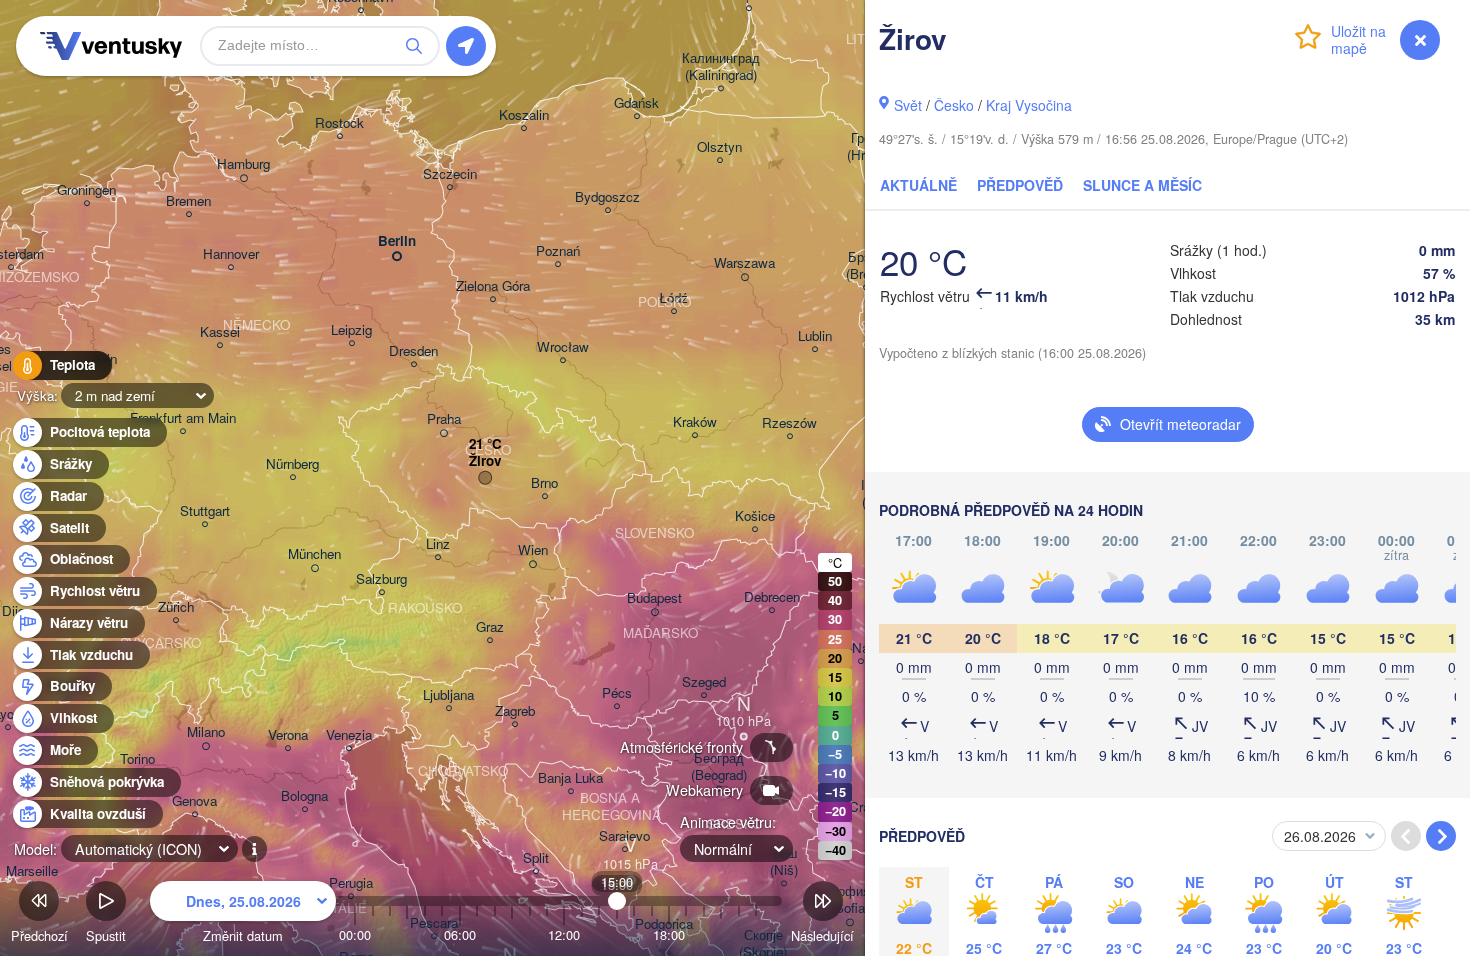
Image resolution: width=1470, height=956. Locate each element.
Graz (490, 627)
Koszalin (524, 115)
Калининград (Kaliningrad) (721, 67)
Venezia (349, 735)
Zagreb (515, 711)
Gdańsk (636, 103)
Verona (288, 735)
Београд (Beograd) (719, 767)
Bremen (188, 201)
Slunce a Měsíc (1142, 185)
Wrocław (563, 347)
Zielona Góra (493, 286)
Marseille (32, 871)
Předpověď (1020, 185)
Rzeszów (789, 423)
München (314, 554)
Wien (533, 550)
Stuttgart (205, 511)
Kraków (695, 422)
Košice (755, 516)
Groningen (86, 190)
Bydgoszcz (607, 197)
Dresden (413, 351)
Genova (194, 801)
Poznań (558, 251)
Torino (137, 759)
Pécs (617, 693)
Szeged (704, 682)
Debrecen (772, 597)
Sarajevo (624, 836)
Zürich (176, 607)
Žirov (485, 461)
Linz (438, 544)
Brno (544, 483)
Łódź (673, 298)
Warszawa (744, 263)
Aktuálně (918, 185)
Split (536, 858)
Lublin (815, 336)
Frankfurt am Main (183, 418)
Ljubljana (448, 695)
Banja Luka (570, 778)
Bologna (304, 796)
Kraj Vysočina (1029, 105)
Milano (206, 732)
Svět (908, 105)
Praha (444, 419)
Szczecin (450, 174)
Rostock (339, 123)
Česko (954, 105)
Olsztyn (719, 147)
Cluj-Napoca (861, 648)
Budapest (654, 598)
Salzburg (381, 579)
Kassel (220, 332)
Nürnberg (292, 464)
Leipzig (351, 330)
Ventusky (108, 46)
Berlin (397, 241)
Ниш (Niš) (784, 862)
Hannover (231, 254)
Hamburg (243, 164)
